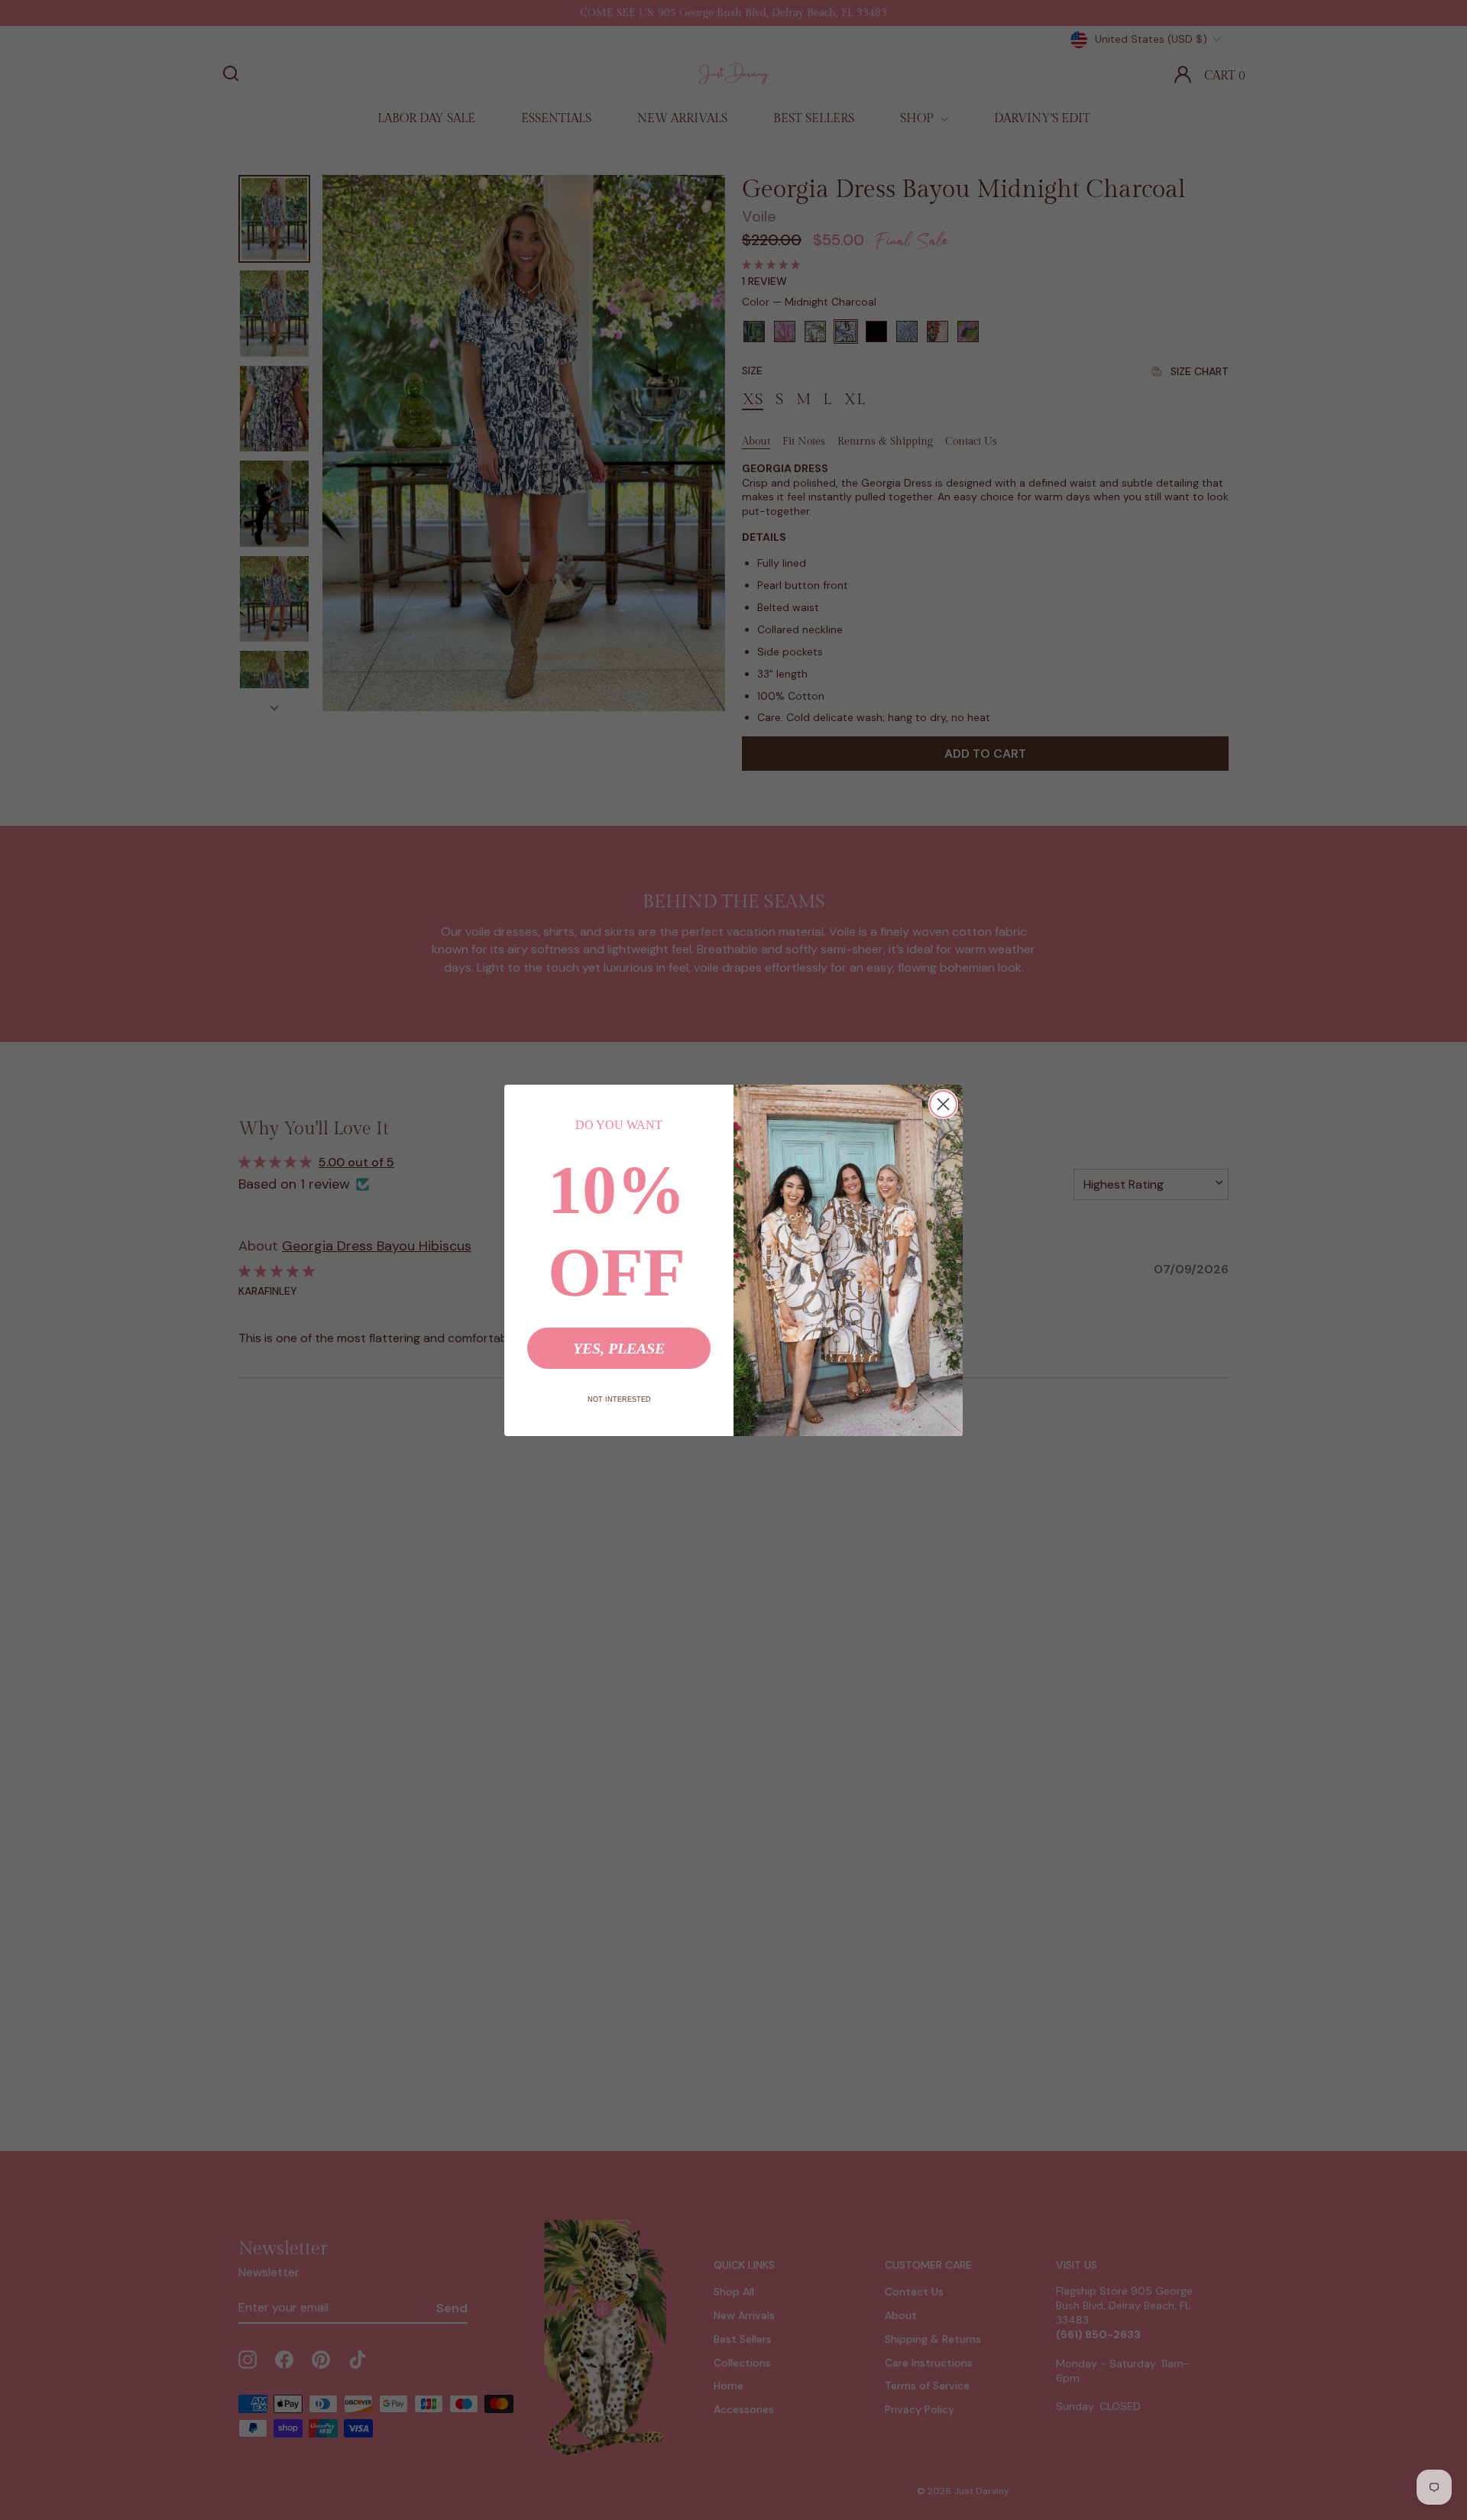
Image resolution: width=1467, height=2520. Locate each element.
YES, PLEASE (619, 1348)
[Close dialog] (943, 1104)
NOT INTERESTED (619, 1399)
